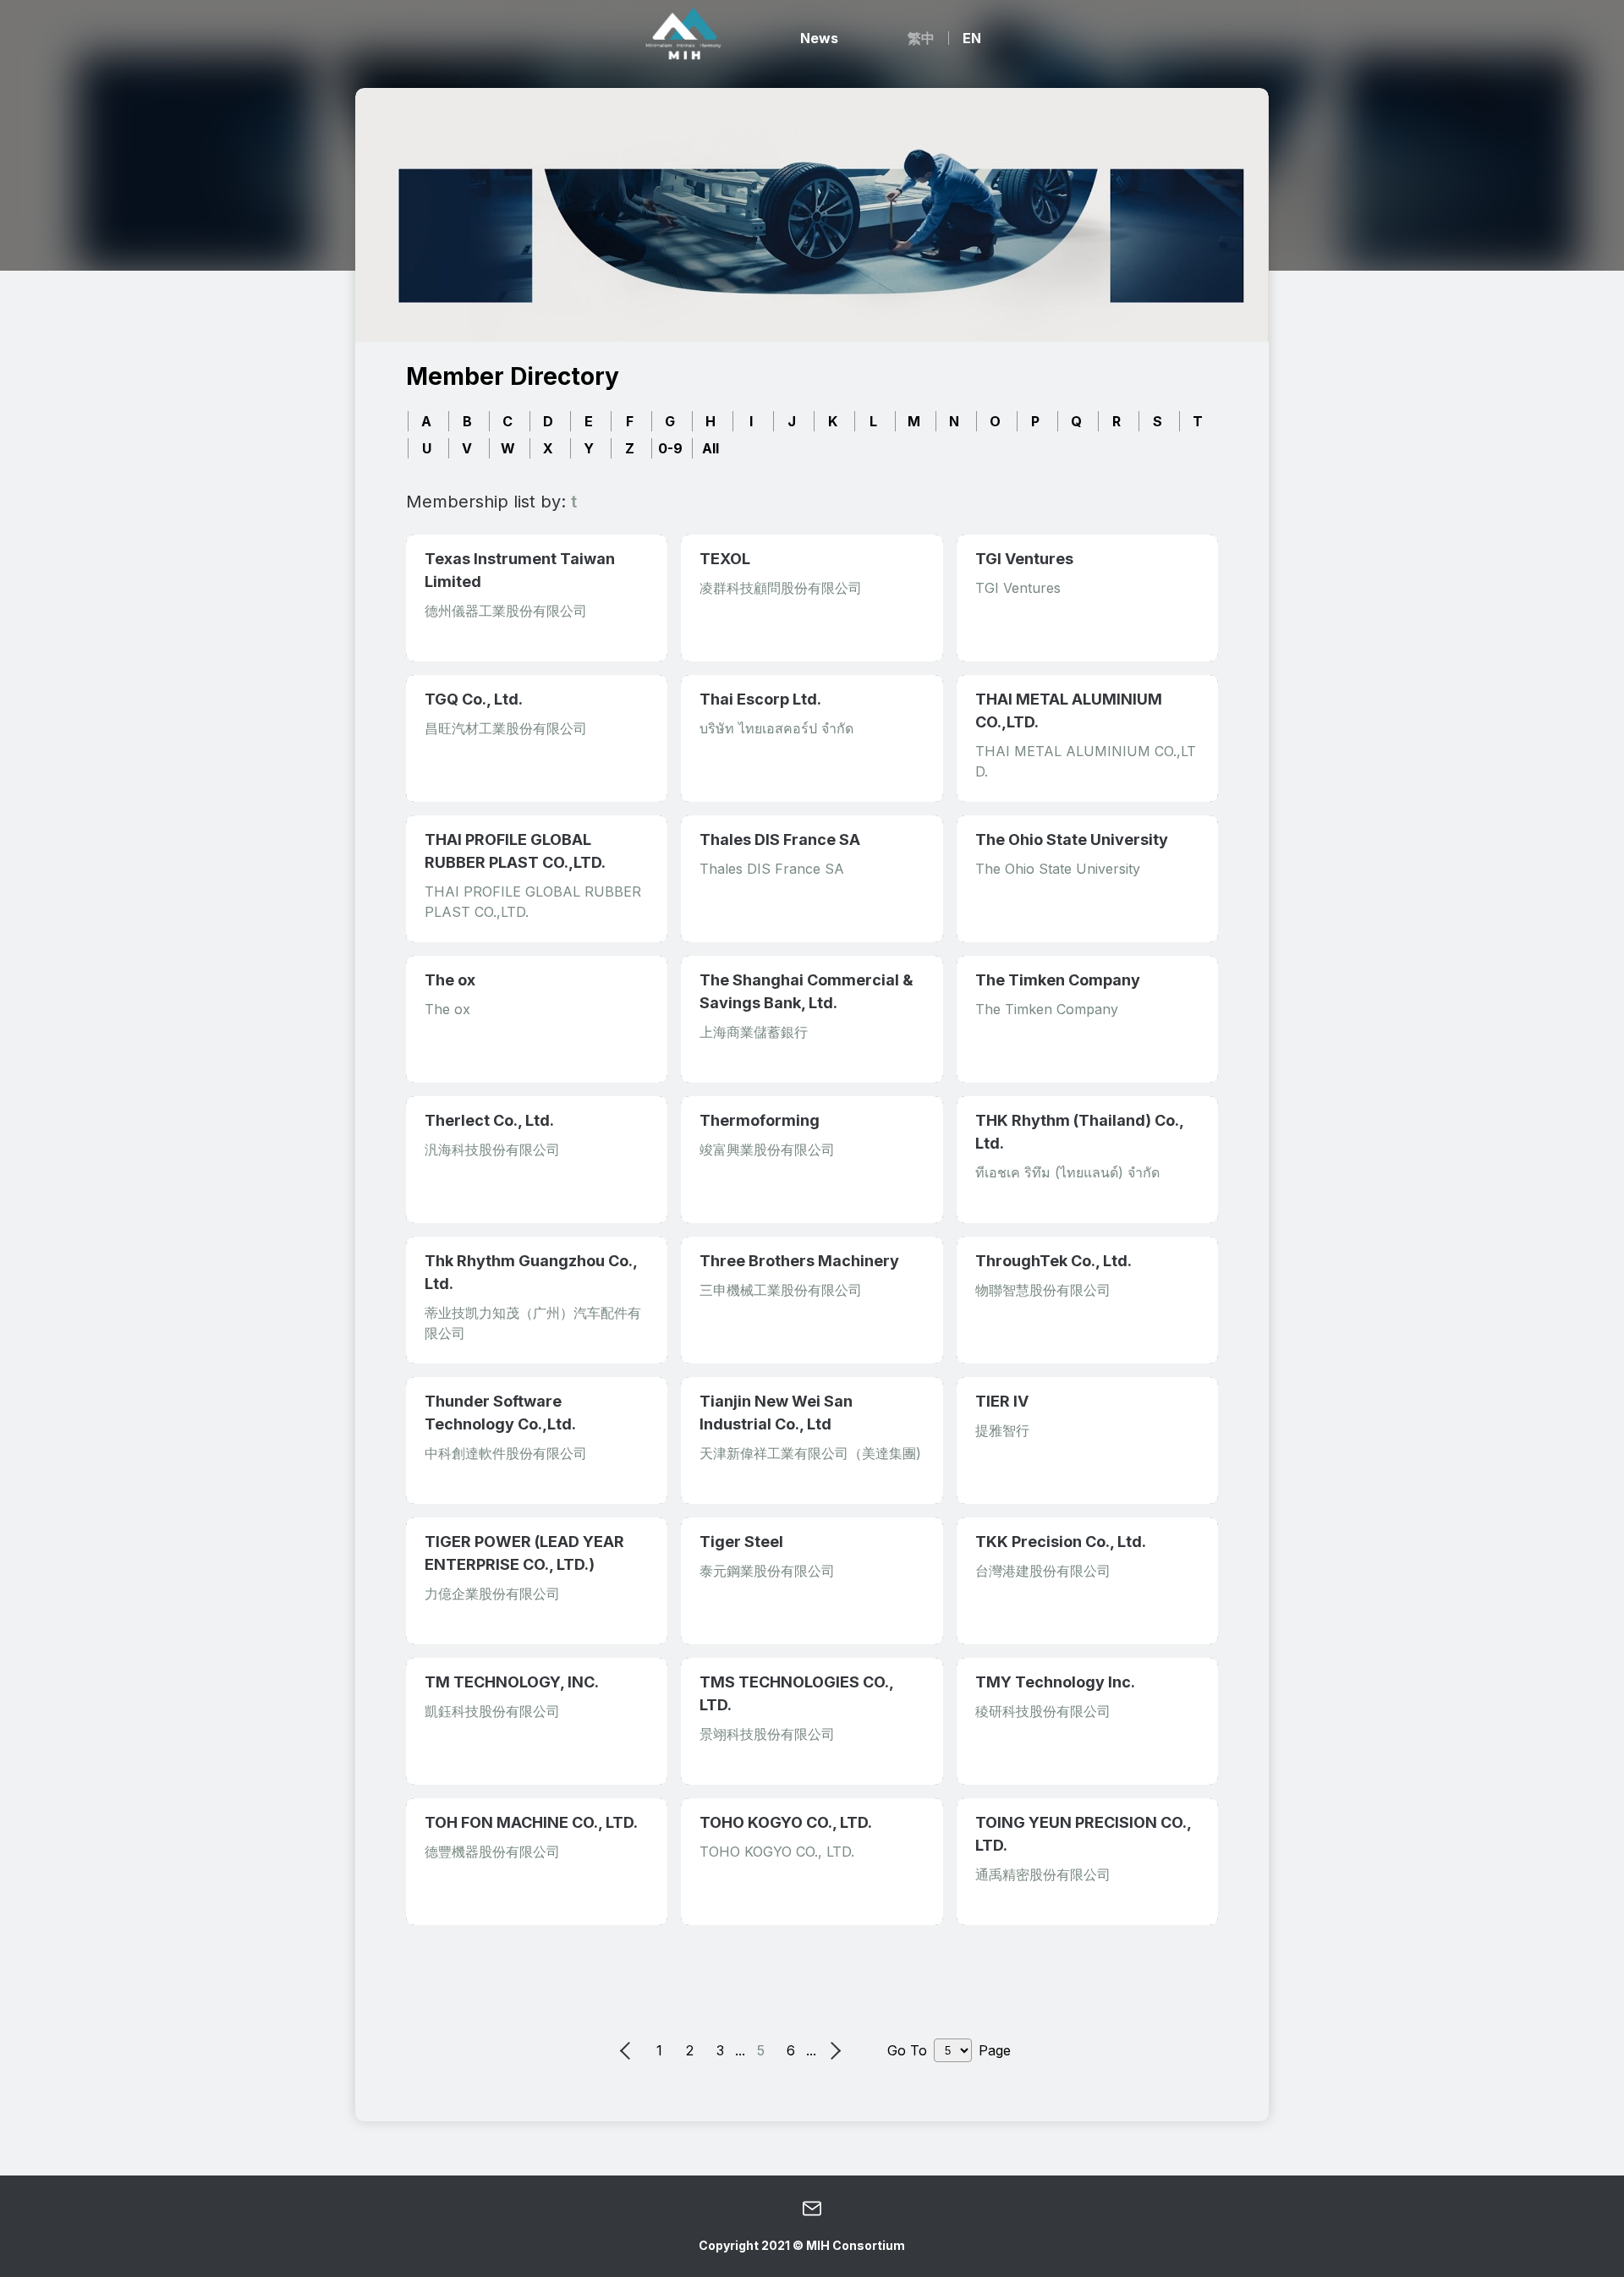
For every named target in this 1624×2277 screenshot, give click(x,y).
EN (972, 38)
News (819, 38)
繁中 (921, 38)
